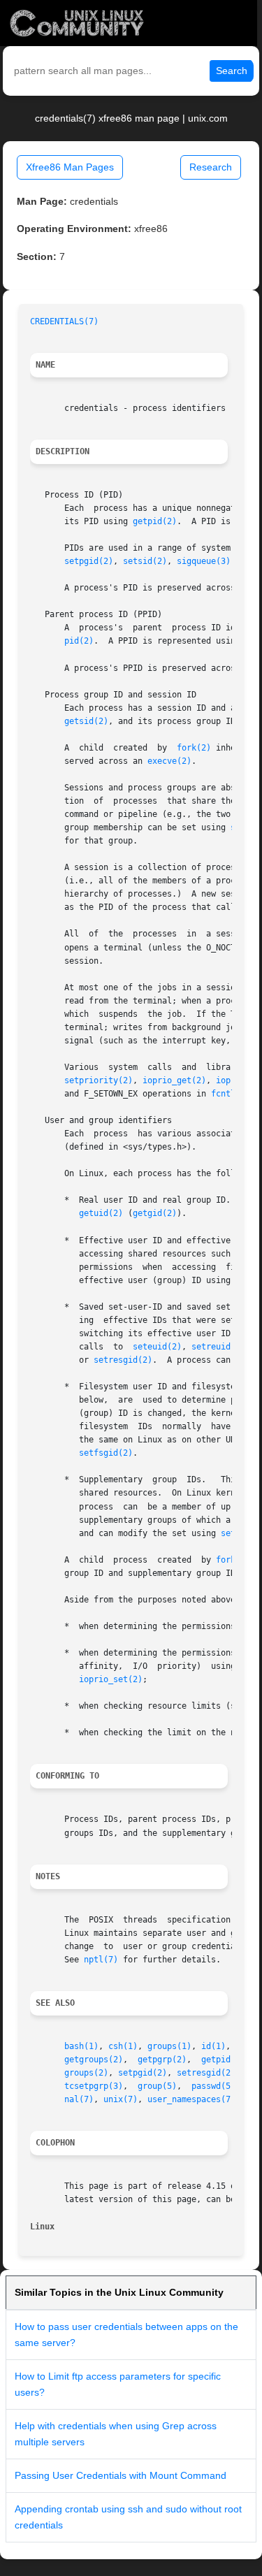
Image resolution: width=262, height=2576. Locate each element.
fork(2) (194, 748)
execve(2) (169, 761)
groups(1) (169, 2046)
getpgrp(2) (162, 2060)
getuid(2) (101, 1213)
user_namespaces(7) (191, 2099)
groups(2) (86, 2073)
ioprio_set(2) (111, 1679)
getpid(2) (155, 521)
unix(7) (121, 2099)
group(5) (157, 2086)
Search (232, 71)
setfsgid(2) (106, 1453)
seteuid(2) (157, 1347)
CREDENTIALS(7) (64, 321)
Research (211, 167)
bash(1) (81, 2046)
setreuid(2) (218, 1347)
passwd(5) (213, 2086)
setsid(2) (145, 561)
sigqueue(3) (204, 561)
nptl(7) (101, 1960)
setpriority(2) (99, 1080)
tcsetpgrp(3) (94, 2086)
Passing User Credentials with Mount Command (121, 2475)
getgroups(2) (94, 2060)
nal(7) (79, 2099)
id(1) (213, 2046)
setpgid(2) (89, 561)
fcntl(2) (231, 1094)
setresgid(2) (123, 1360)
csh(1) (123, 2046)
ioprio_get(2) (174, 1080)
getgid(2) (155, 1213)
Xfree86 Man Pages (70, 167)
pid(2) (79, 641)
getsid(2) (86, 721)
